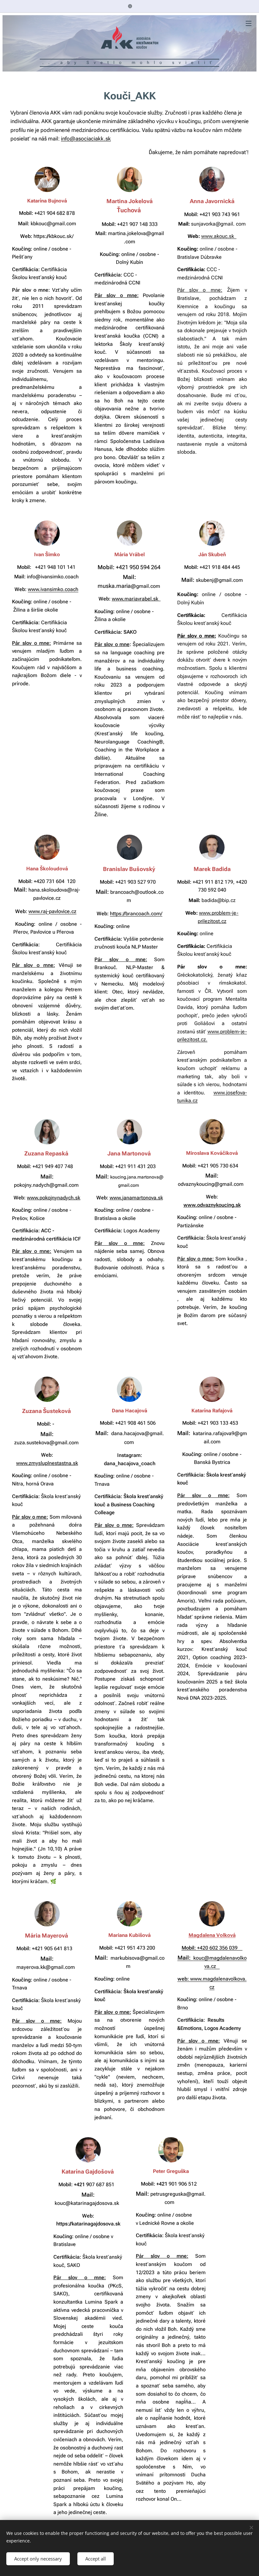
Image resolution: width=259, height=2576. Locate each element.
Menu (249, 23)
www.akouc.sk (219, 236)
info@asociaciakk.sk (86, 139)
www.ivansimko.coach (53, 589)
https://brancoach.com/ (136, 914)
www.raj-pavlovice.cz (52, 911)
